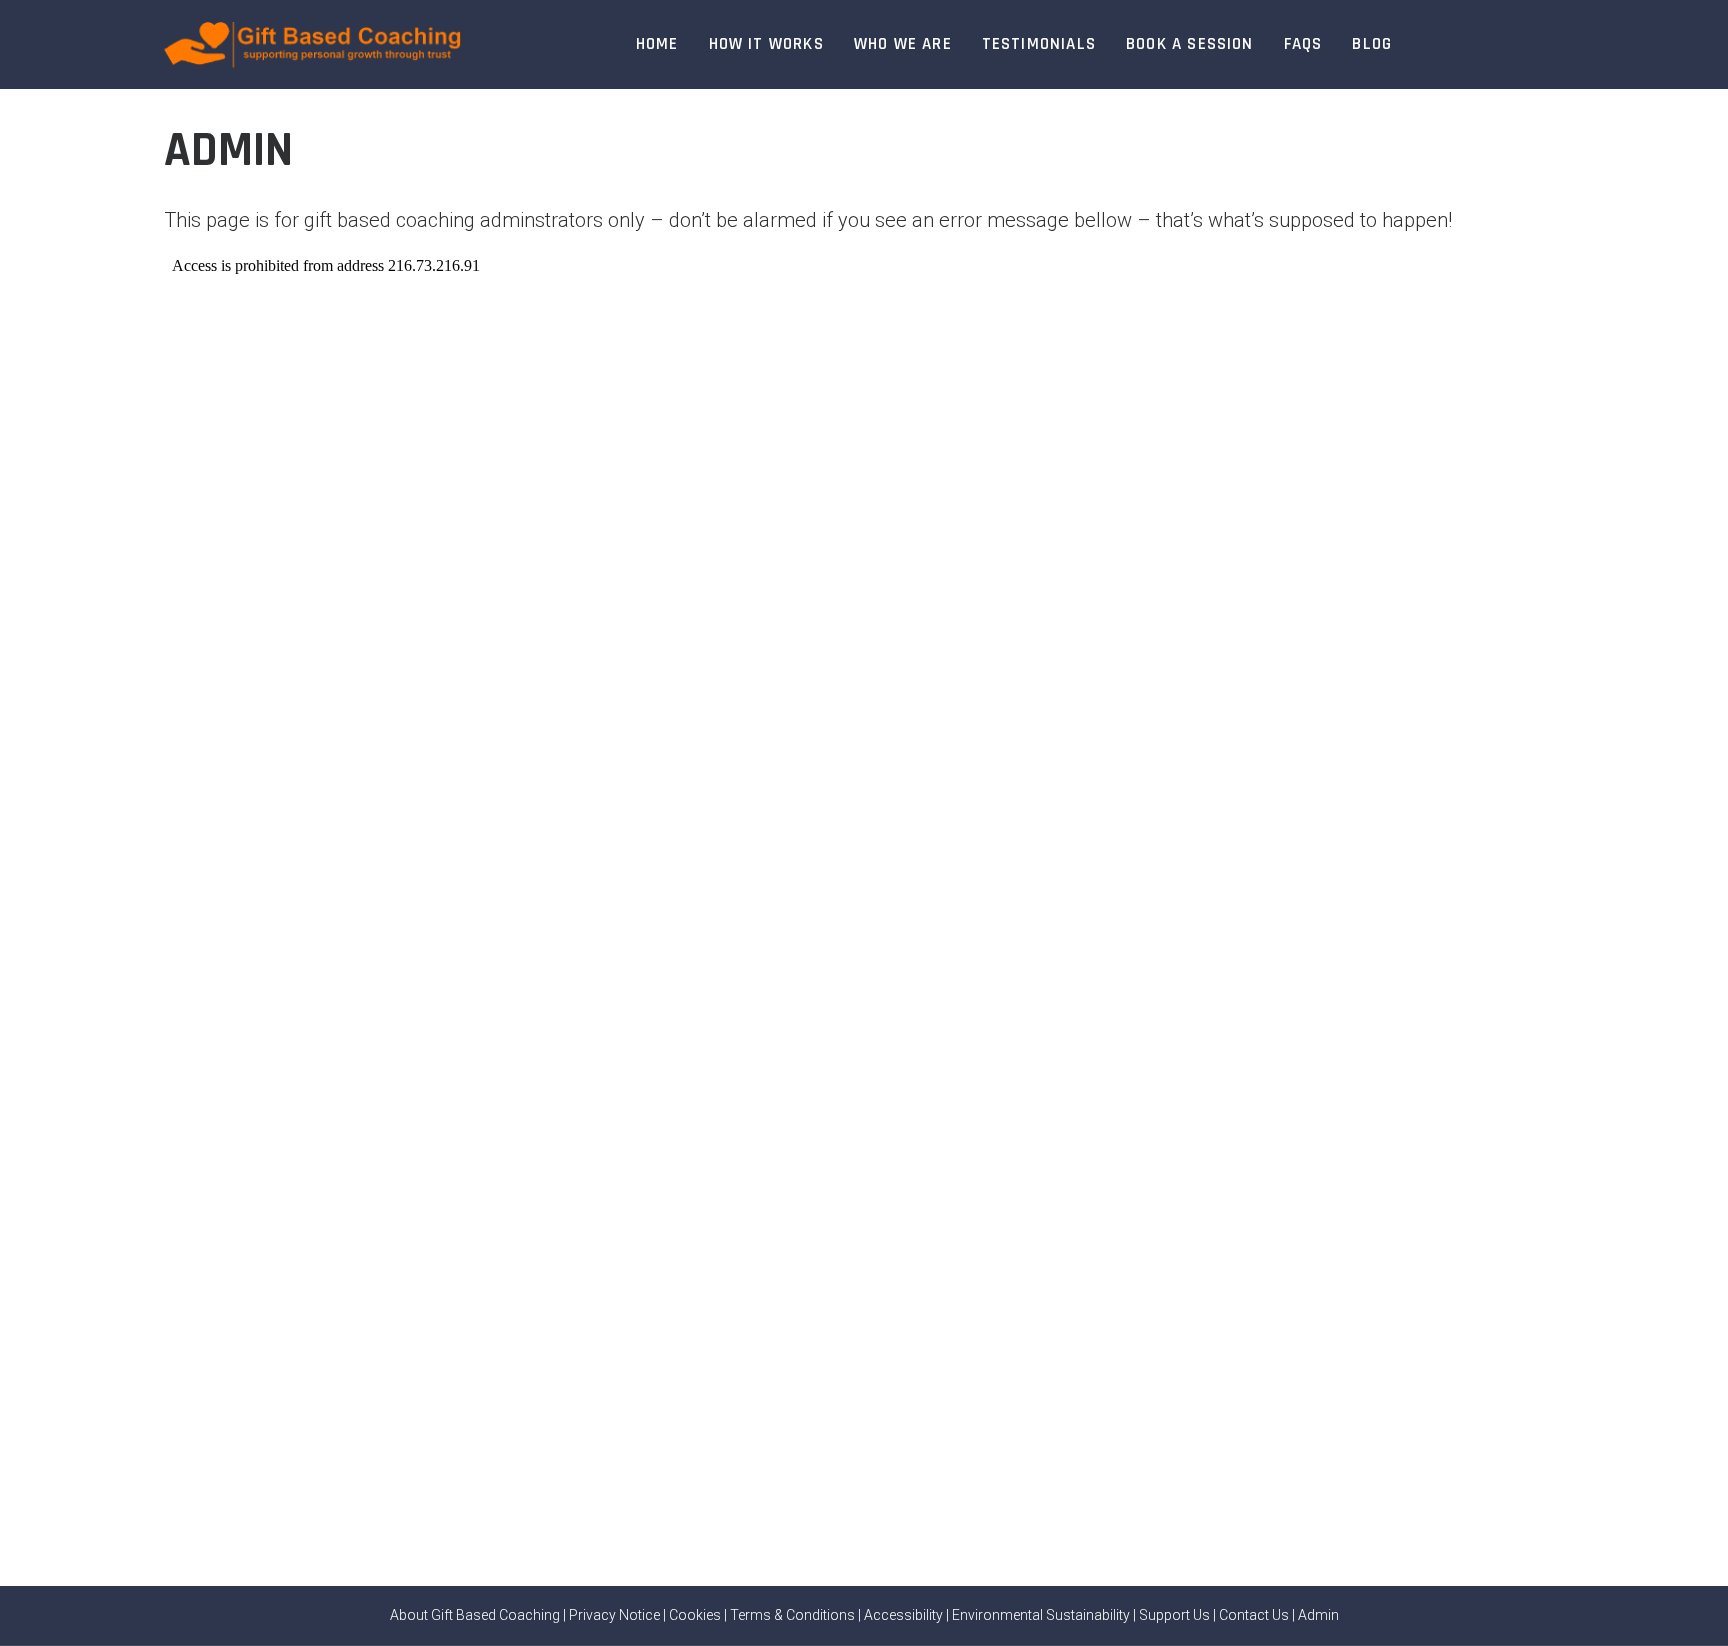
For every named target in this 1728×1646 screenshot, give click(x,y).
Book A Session (1190, 44)
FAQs (1303, 44)
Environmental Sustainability (1041, 1615)
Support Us (1174, 1615)
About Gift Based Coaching (475, 1615)
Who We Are (903, 44)
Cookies (695, 1615)
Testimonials (1039, 44)
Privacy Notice (614, 1615)
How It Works (766, 44)
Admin (1318, 1615)
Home (657, 44)
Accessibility (903, 1615)
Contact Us (1254, 1615)
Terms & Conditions (792, 1615)
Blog (1372, 44)
